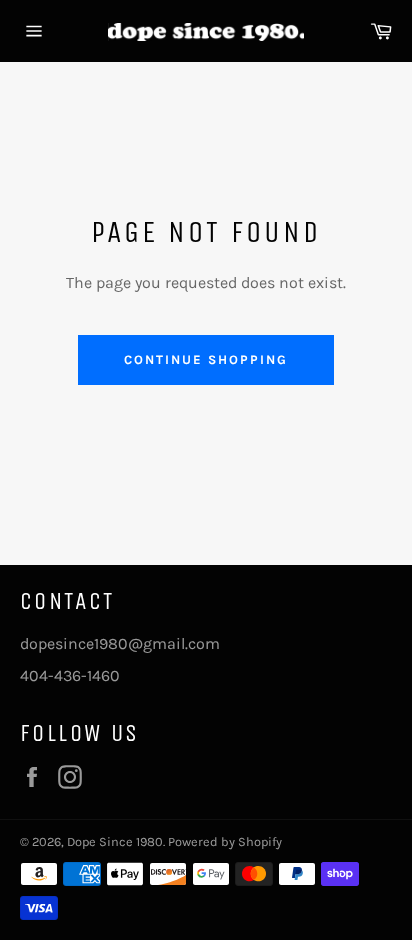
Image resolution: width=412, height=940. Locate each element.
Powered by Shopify (225, 841)
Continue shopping (205, 359)
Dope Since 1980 (115, 841)
